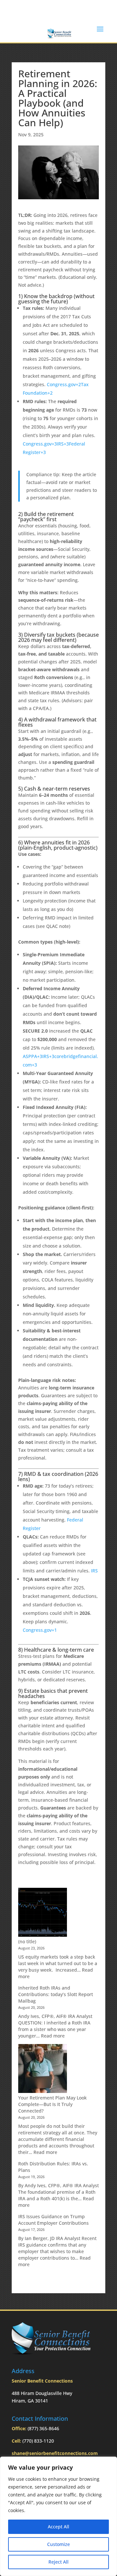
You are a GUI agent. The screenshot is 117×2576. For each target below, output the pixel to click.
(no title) (27, 1941)
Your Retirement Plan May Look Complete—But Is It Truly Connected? (52, 2104)
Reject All (58, 2562)
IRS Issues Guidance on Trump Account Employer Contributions (53, 2220)
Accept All (58, 2527)
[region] (58, 2516)
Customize (58, 2544)
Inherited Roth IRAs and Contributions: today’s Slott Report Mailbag (56, 1994)
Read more (53, 2036)
